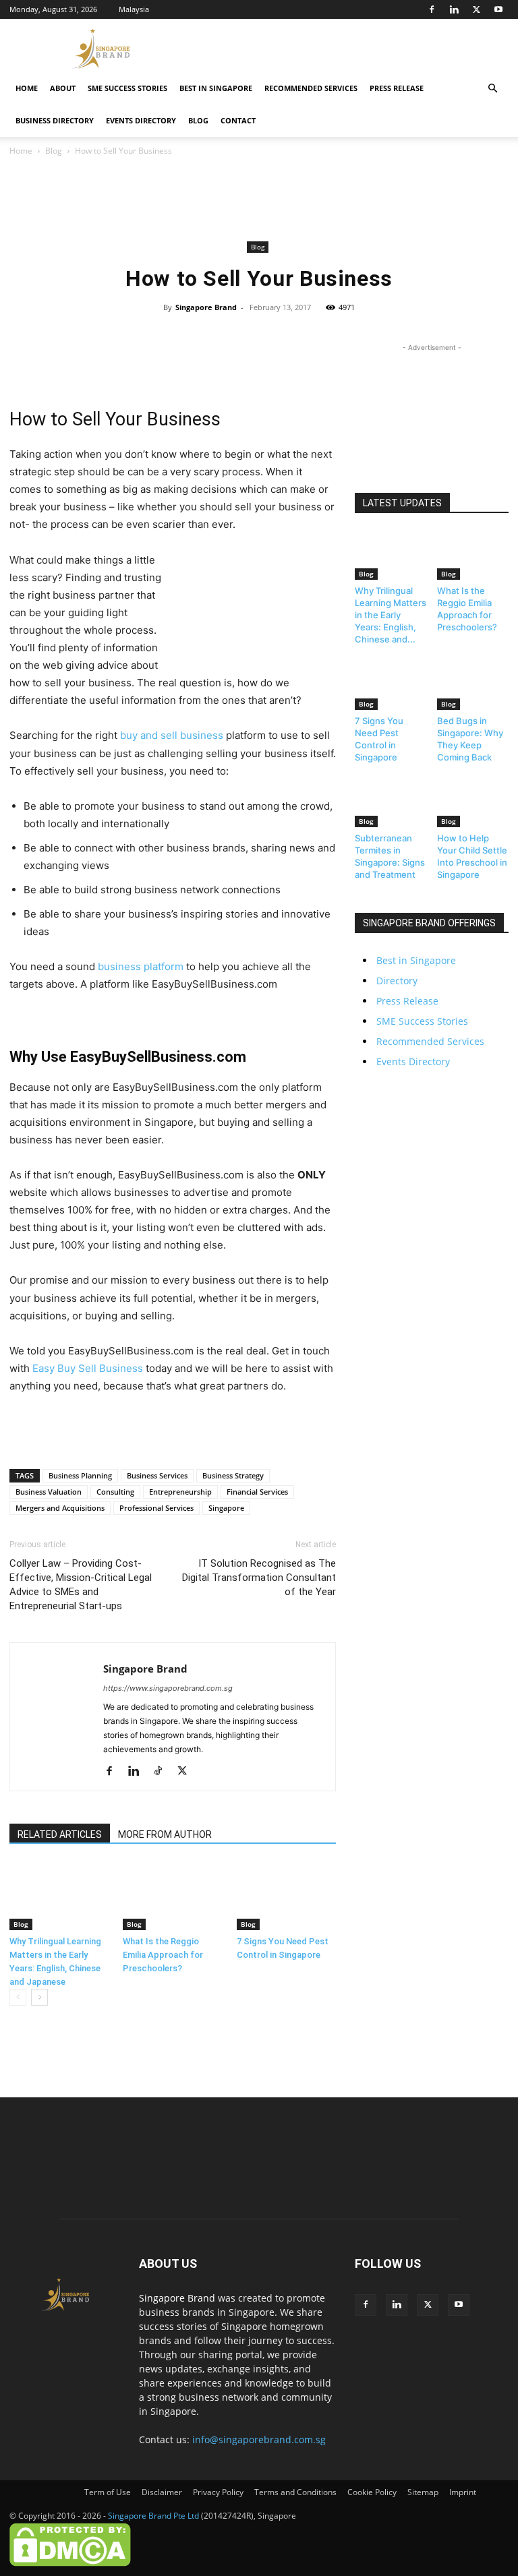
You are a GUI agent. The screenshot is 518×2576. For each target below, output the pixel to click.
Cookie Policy (372, 2492)
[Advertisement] (349, 49)
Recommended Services (311, 88)
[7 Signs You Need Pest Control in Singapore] (286, 1896)
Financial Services (257, 1492)
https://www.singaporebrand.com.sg (168, 1688)
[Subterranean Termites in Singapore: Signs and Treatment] (391, 803)
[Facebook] (432, 9)
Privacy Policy (218, 2492)
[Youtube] (498, 9)
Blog (198, 120)
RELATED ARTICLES (60, 1834)
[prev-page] (18, 1997)
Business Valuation (49, 1492)
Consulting (115, 1492)
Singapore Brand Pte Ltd (153, 2516)
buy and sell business (172, 735)
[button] (492, 89)
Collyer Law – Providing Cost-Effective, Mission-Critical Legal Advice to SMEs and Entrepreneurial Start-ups (81, 1585)
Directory (397, 981)
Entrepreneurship (180, 1492)
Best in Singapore (216, 88)
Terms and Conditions (295, 2492)
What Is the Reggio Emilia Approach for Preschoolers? (163, 1955)
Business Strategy (233, 1475)
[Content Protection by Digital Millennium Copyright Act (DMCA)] (70, 2564)
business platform (141, 966)
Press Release (397, 88)
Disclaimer (162, 2492)
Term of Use (108, 2492)
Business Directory (55, 120)
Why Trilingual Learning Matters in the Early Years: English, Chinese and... (391, 615)
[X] (476, 9)
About (63, 88)
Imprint (463, 2492)
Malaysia (134, 9)
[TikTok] (163, 1772)
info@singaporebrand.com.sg (259, 2439)
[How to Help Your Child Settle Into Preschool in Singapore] (473, 803)
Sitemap (423, 2492)
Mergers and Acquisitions (60, 1508)
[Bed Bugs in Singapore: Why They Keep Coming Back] (473, 685)
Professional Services (156, 1508)
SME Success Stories (127, 88)
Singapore (226, 1508)
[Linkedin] (454, 9)
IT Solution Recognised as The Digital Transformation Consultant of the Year (259, 1578)
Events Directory (141, 120)
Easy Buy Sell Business (88, 1368)
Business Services (157, 1475)
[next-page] (39, 1997)
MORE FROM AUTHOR (165, 1834)
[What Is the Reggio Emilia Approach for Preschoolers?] (172, 1896)
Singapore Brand (206, 307)
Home (27, 88)
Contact (238, 120)
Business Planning (80, 1475)
